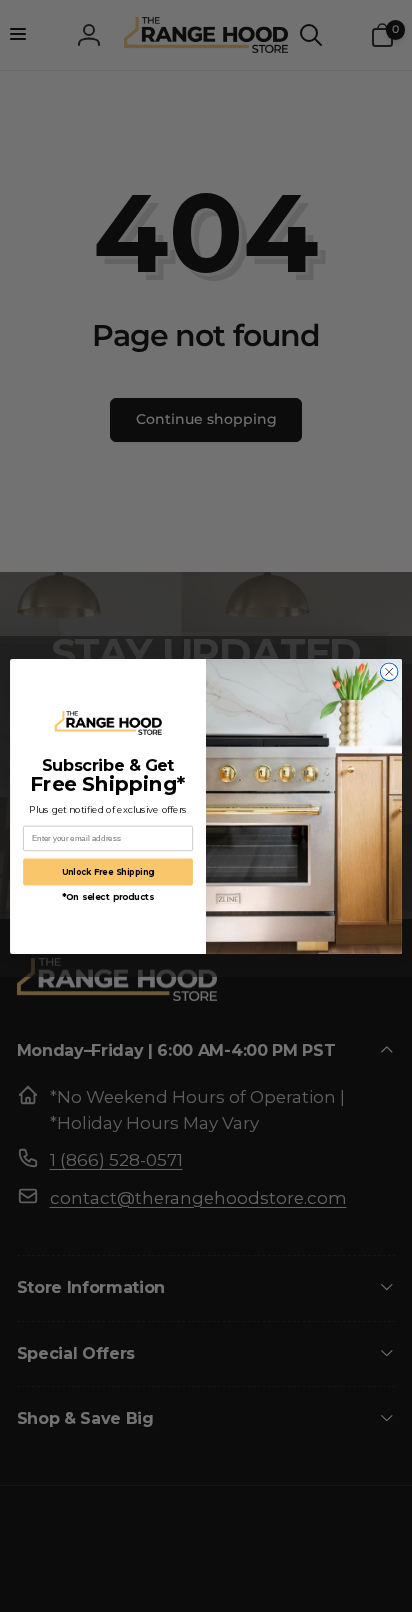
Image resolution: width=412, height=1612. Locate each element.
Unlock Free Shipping (108, 871)
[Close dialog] (389, 672)
